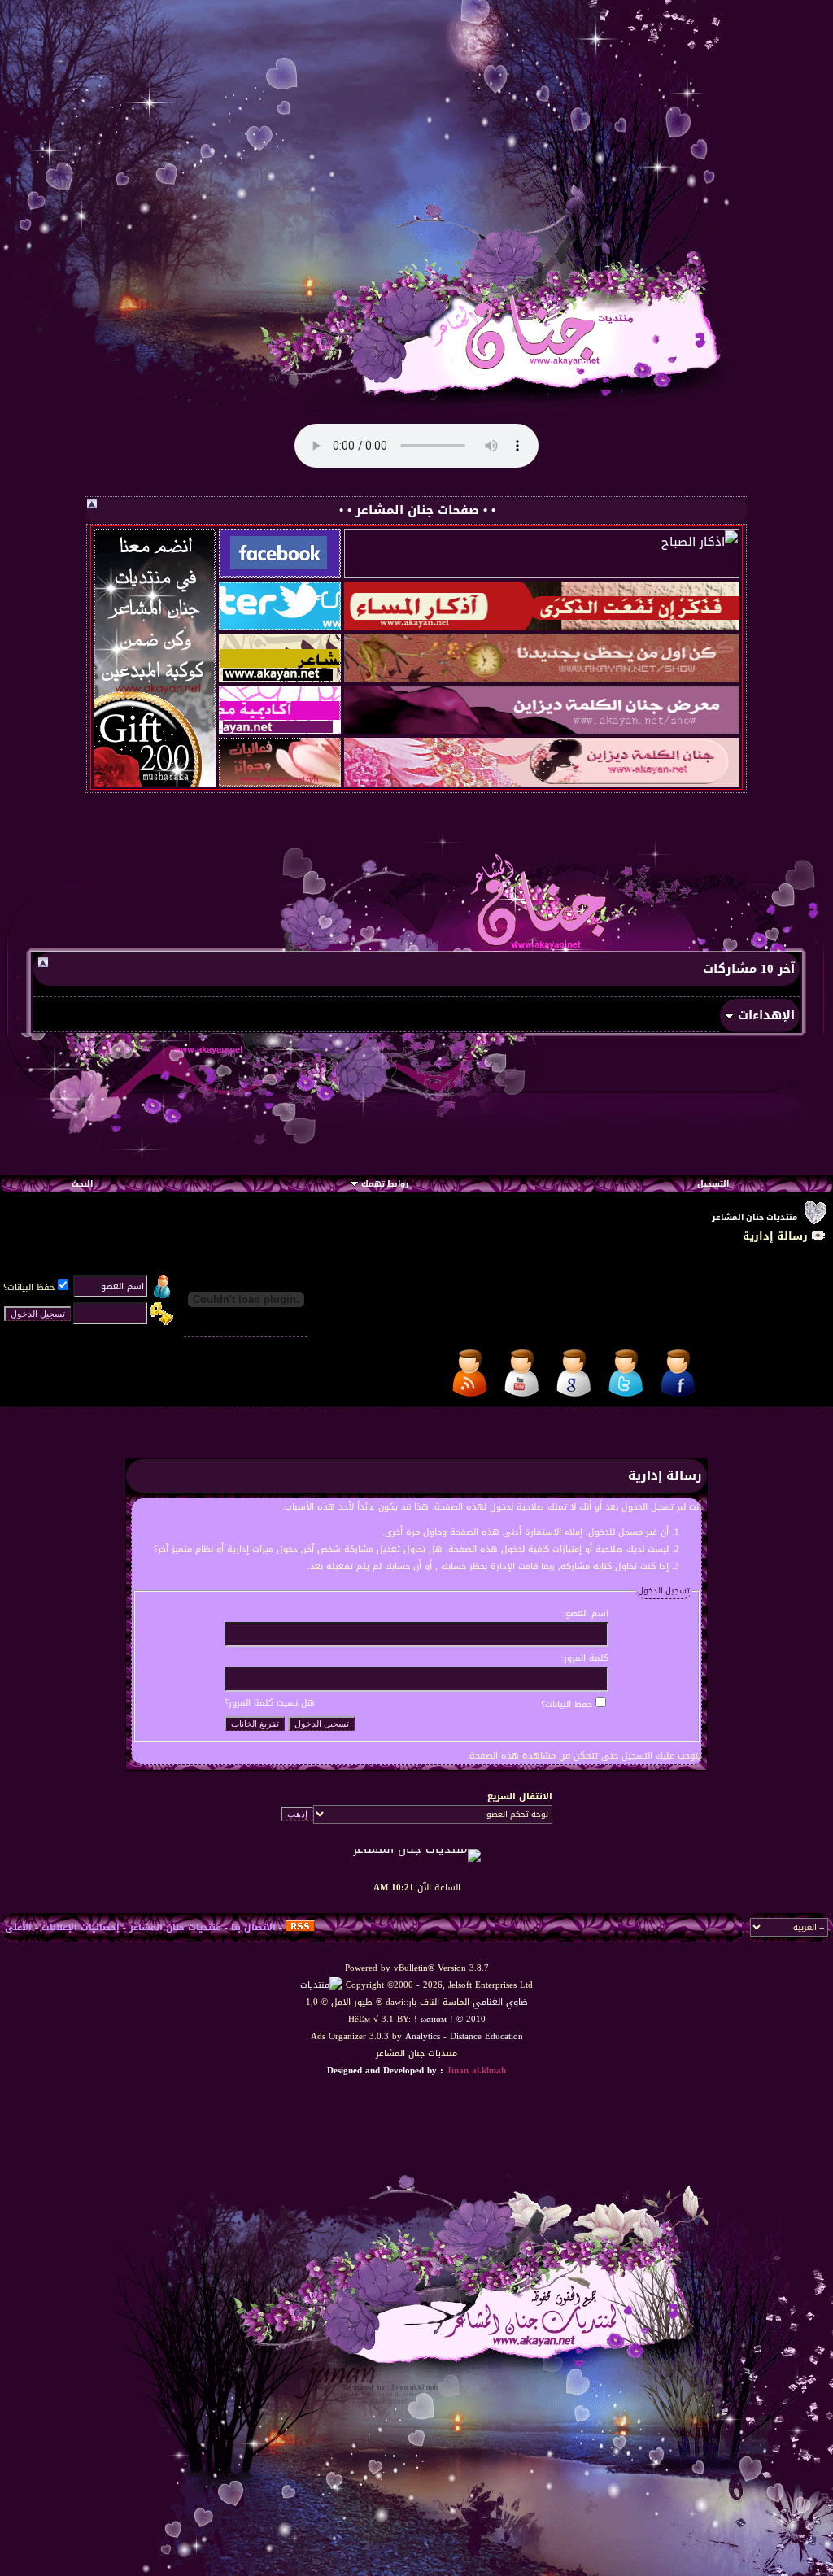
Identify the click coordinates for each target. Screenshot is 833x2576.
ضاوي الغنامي (500, 2002)
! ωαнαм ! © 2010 (448, 2019)
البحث (82, 1184)
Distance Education (486, 2036)
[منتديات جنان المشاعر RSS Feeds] (300, 1927)
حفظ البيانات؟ (29, 1287)
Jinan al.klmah (476, 2070)
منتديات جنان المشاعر (754, 1217)
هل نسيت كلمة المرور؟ (270, 1703)
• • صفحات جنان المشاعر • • (417, 510)
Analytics (423, 2036)
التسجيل (713, 1184)
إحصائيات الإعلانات (81, 1927)
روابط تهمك (385, 1184)
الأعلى (18, 1927)
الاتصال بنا (253, 1927)
